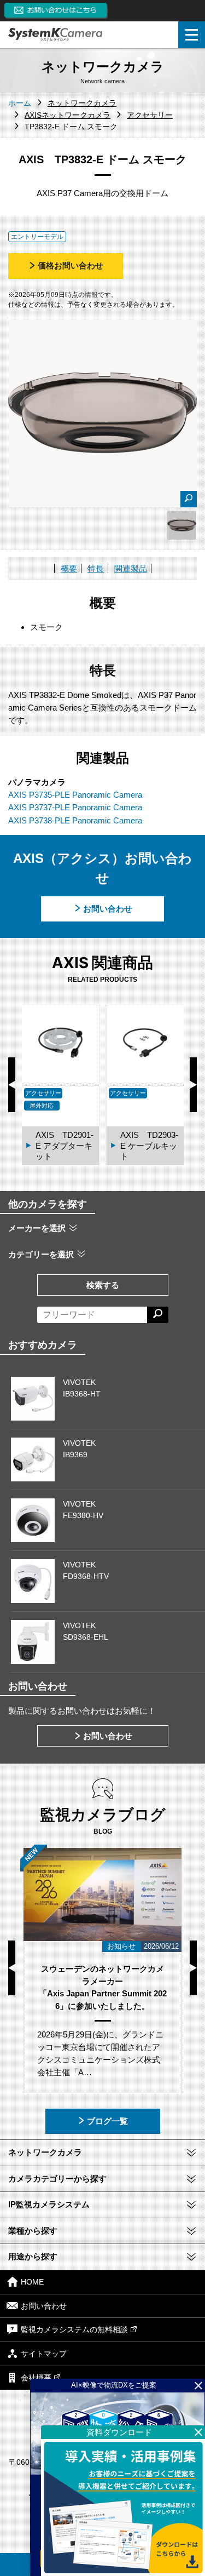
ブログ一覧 (107, 2121)
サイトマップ (44, 2354)
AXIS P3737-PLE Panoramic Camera (75, 807)
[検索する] (158, 1315)
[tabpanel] (182, 525)
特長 (96, 568)
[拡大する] (189, 499)
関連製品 (131, 568)
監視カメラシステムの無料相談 (74, 2330)
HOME (32, 2282)
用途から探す (33, 2256)
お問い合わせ (108, 909)
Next (193, 1085)
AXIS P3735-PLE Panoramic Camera (75, 795)
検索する (103, 1285)
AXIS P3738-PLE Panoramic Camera (75, 820)
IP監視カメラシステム (49, 2204)
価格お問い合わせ (71, 265)
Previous (12, 1085)
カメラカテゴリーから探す (57, 2179)
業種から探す (33, 2231)
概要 (69, 568)
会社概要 (36, 2378)
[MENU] (192, 35)
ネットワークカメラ (45, 2152)
